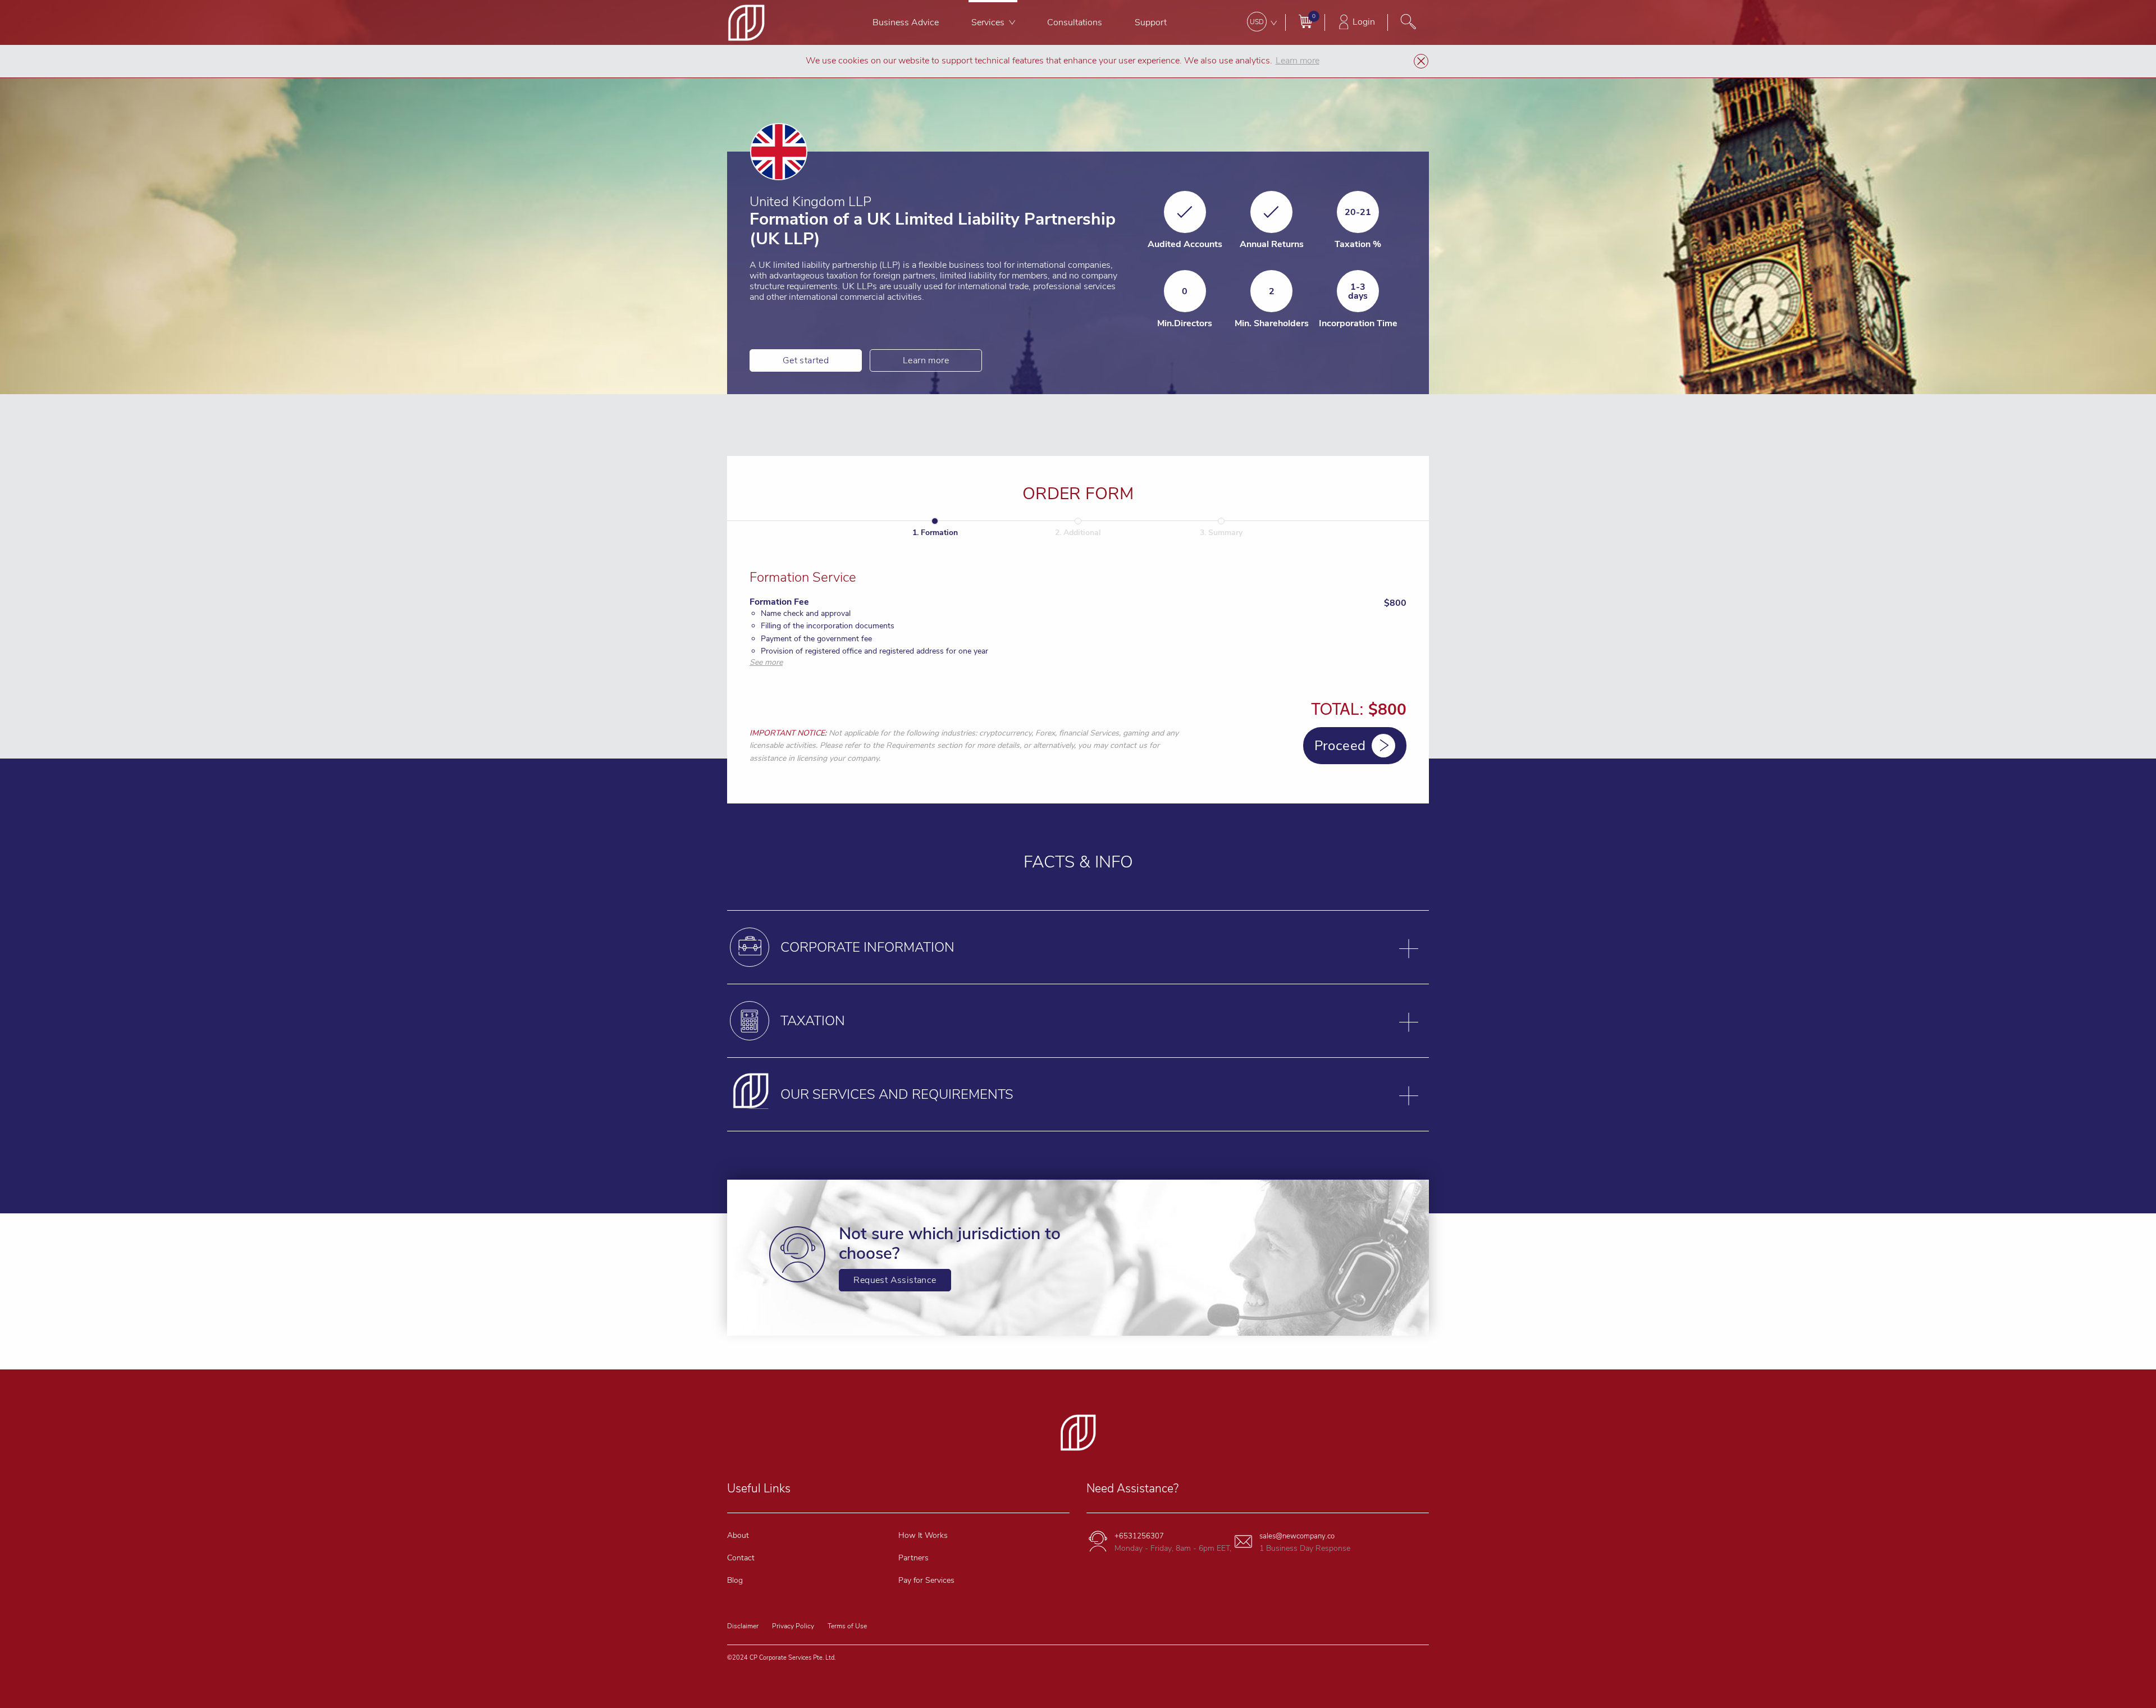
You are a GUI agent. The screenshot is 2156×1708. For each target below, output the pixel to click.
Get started (806, 360)
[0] (1305, 21)
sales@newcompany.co (1297, 1536)
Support (1151, 22)
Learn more (926, 360)
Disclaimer (743, 1626)
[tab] (1078, 947)
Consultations (1075, 22)
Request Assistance (895, 1280)
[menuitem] (906, 22)
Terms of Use (847, 1626)
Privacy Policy (793, 1626)
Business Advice (906, 22)
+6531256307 (1139, 1536)
